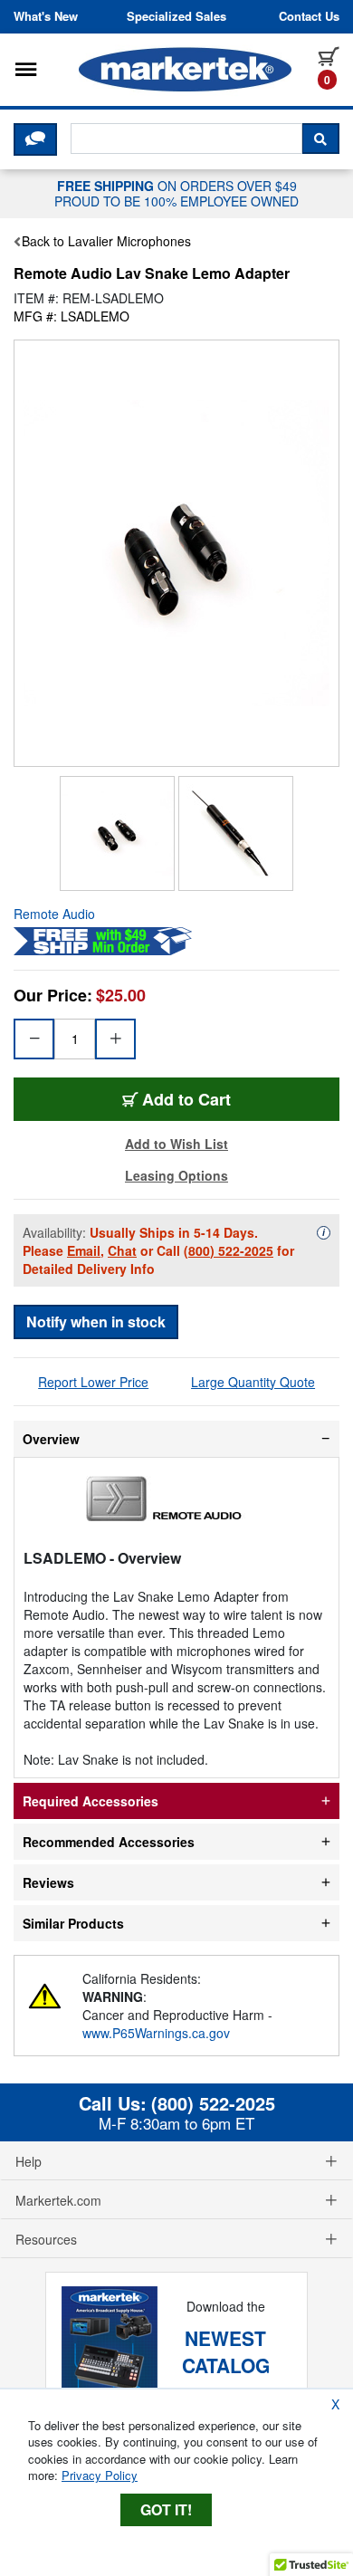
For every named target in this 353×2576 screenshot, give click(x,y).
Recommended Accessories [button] (109, 1842)
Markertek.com (58, 2200)
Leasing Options (176, 1175)
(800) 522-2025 (229, 1250)
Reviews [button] (48, 1882)
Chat (122, 1250)
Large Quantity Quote (253, 1382)
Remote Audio (54, 914)
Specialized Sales (176, 16)
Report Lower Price (93, 1382)
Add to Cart (186, 1099)
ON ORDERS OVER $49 (176, 193)
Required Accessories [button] (91, 1801)
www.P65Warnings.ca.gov (156, 2033)
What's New (46, 16)
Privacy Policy (100, 2475)
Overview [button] (51, 1439)
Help (29, 2161)
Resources (46, 2239)
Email (84, 1250)
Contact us (309, 16)
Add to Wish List (176, 1144)
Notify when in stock (96, 1322)
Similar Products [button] (73, 1923)
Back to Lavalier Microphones (106, 241)
